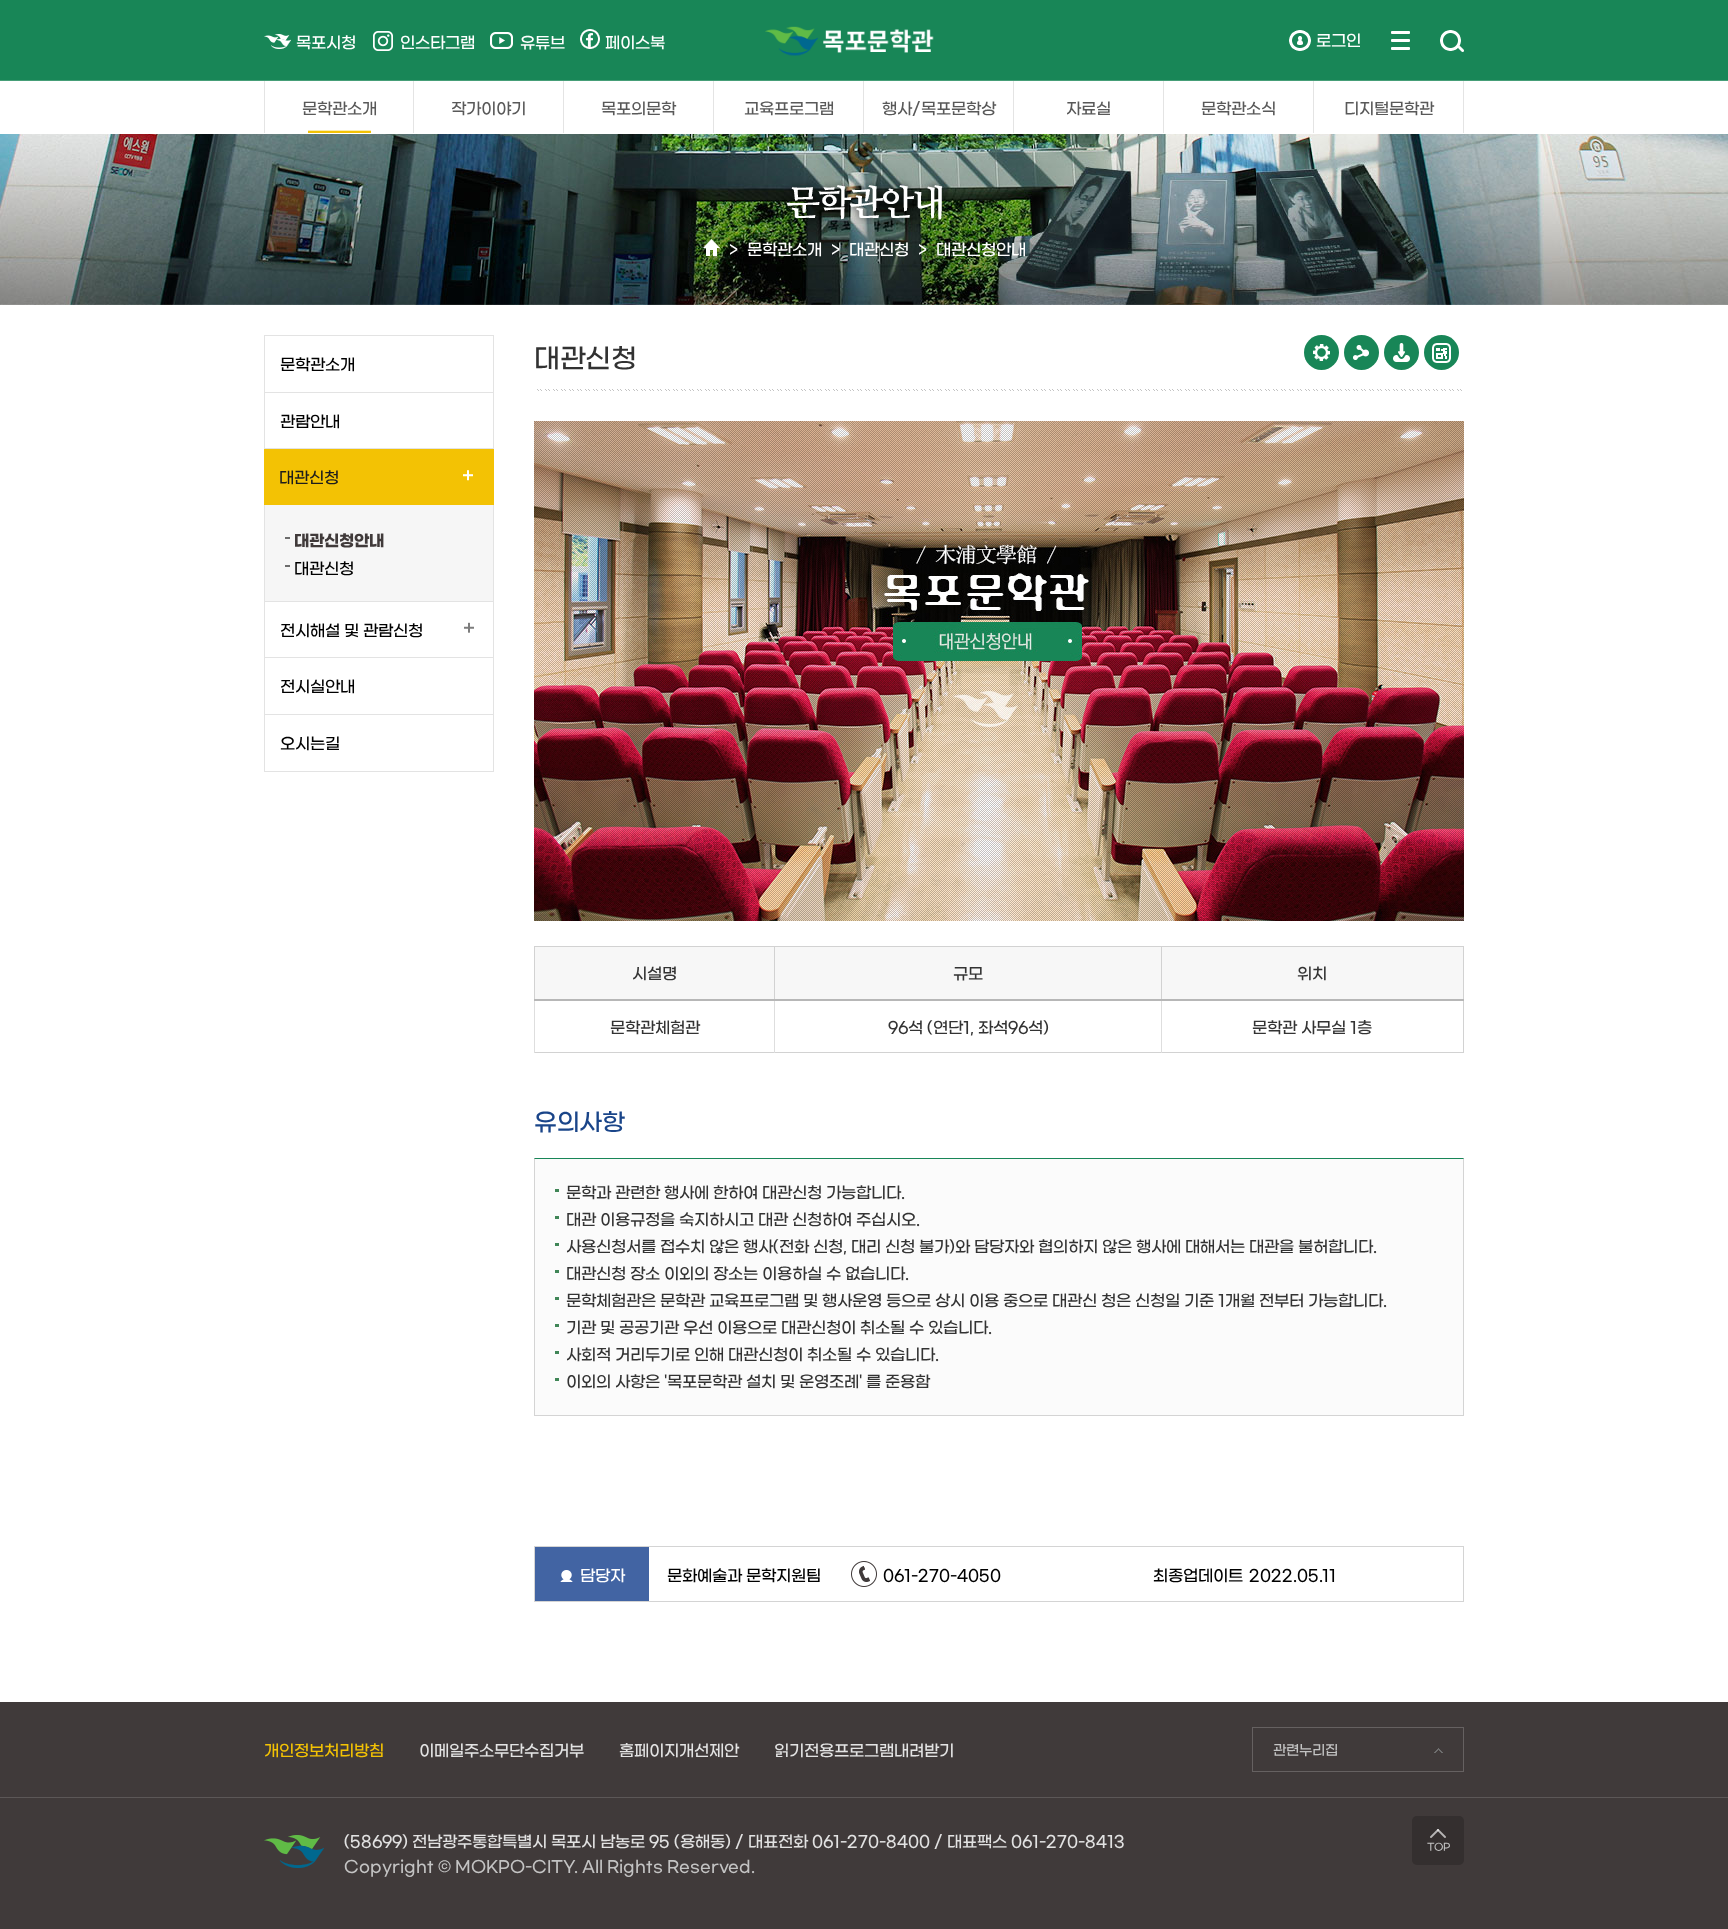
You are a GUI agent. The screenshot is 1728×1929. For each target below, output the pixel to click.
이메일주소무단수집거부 (501, 1749)
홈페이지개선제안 (679, 1749)
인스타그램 (437, 41)
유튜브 (542, 41)
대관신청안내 (981, 248)
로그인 (1338, 39)
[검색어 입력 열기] (1452, 42)
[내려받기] (1401, 352)
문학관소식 (1238, 107)
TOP (1438, 1846)
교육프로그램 (789, 107)
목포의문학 (638, 107)
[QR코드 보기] (1441, 352)
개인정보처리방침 (324, 1749)
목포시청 (326, 41)
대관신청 (879, 248)
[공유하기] (1361, 352)
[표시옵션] (1321, 352)
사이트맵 (1400, 40)
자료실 (1088, 107)
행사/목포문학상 (939, 107)
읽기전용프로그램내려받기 (864, 1749)
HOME (711, 248)
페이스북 (635, 41)
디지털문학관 (1389, 107)
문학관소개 (339, 107)
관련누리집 (1295, 1754)
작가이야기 (488, 107)
